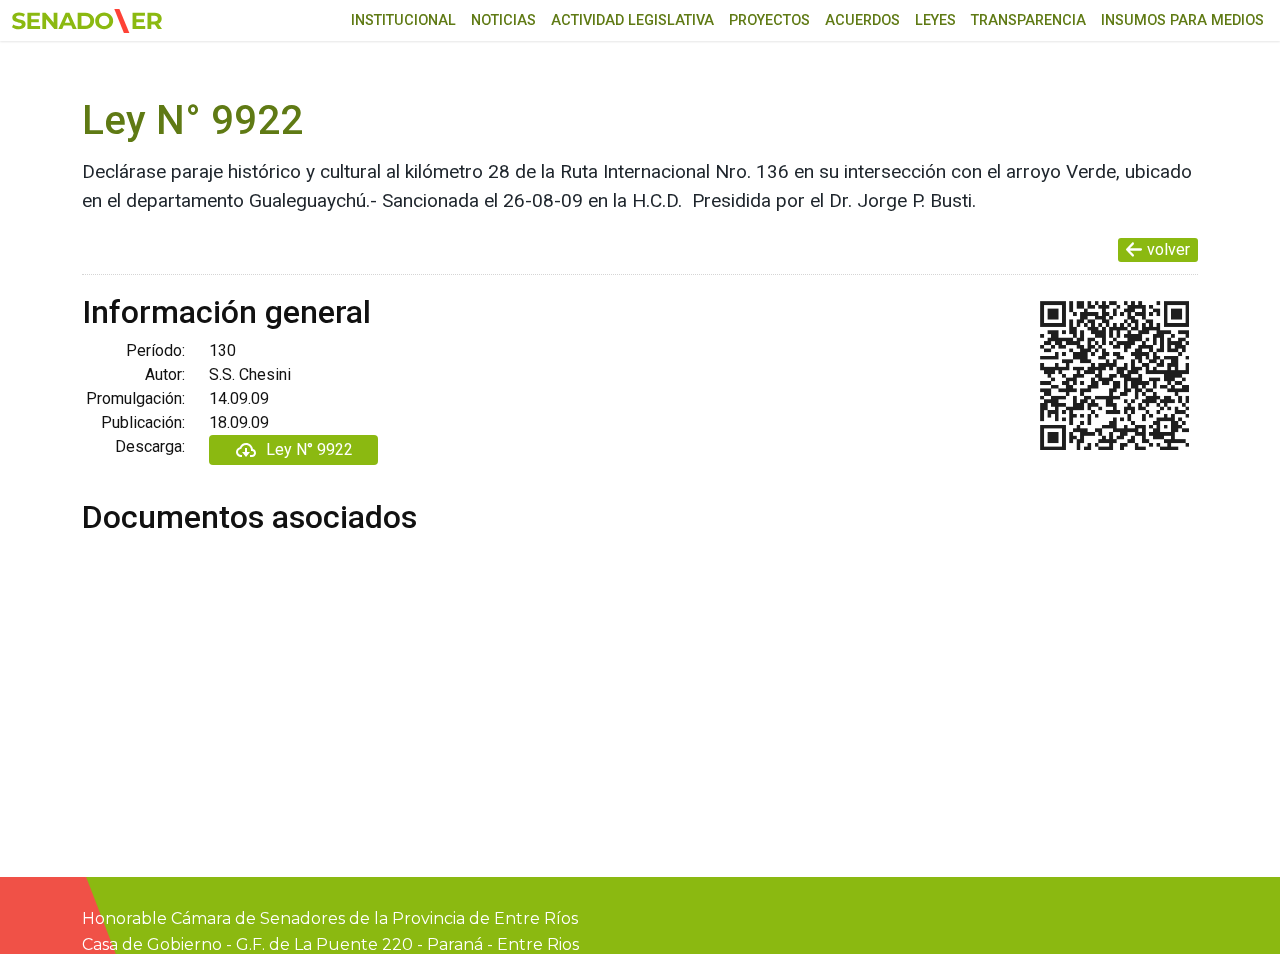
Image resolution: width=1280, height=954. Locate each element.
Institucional (403, 20)
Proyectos (769, 20)
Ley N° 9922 (309, 449)
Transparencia (1028, 20)
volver (1168, 249)
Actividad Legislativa (632, 20)
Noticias (503, 20)
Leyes (935, 20)
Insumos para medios (1182, 20)
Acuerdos (862, 20)
